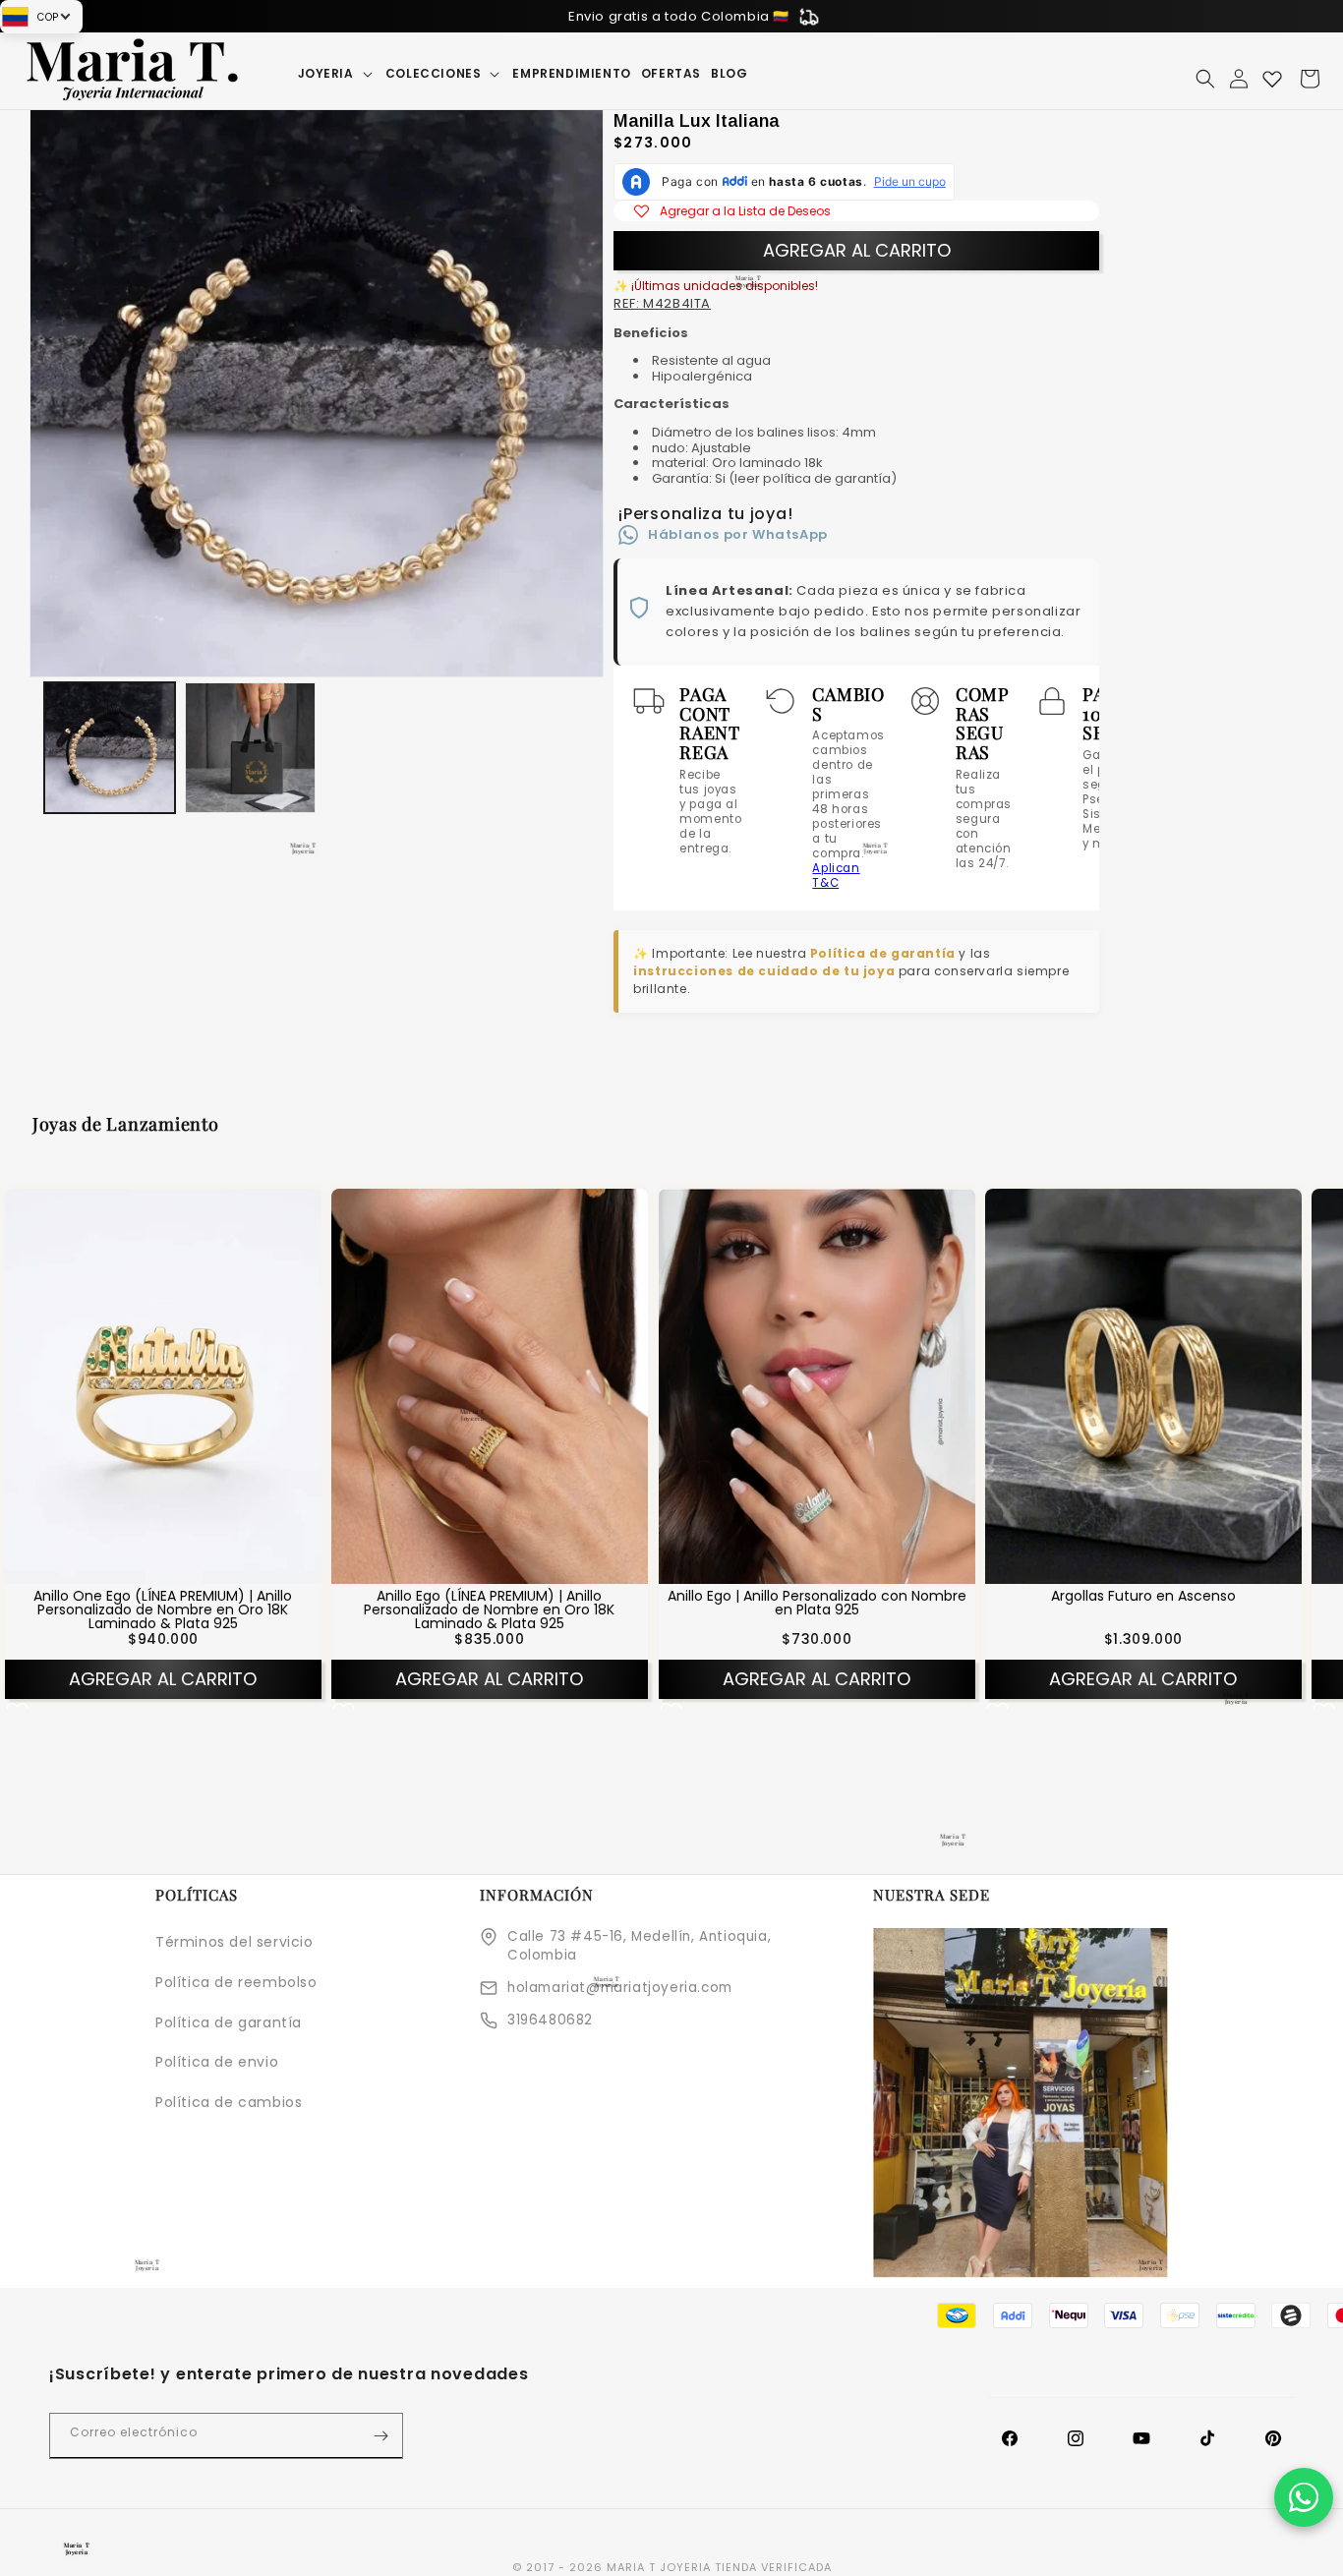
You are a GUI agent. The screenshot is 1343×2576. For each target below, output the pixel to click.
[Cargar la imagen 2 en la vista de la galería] (250, 748)
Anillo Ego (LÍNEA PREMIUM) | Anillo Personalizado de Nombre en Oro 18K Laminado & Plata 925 (490, 1610)
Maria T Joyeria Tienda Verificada (719, 2567)
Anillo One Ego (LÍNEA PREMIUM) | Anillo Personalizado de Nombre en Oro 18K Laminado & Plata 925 (163, 1610)
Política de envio (217, 2062)
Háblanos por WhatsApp (738, 534)
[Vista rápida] (138, 1568)
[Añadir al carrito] (189, 1568)
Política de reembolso (236, 1982)
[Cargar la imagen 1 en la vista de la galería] (110, 748)
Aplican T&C (836, 876)
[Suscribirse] (380, 2436)
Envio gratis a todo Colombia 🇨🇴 (679, 16)
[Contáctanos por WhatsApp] (1304, 2497)
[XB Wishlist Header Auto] (1272, 79)
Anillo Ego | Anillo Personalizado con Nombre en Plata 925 (816, 1603)
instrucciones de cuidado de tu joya (764, 971)
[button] (337, 74)
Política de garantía (883, 953)
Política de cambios (229, 2102)
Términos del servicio (234, 1942)
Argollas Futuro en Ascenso (1143, 1596)
